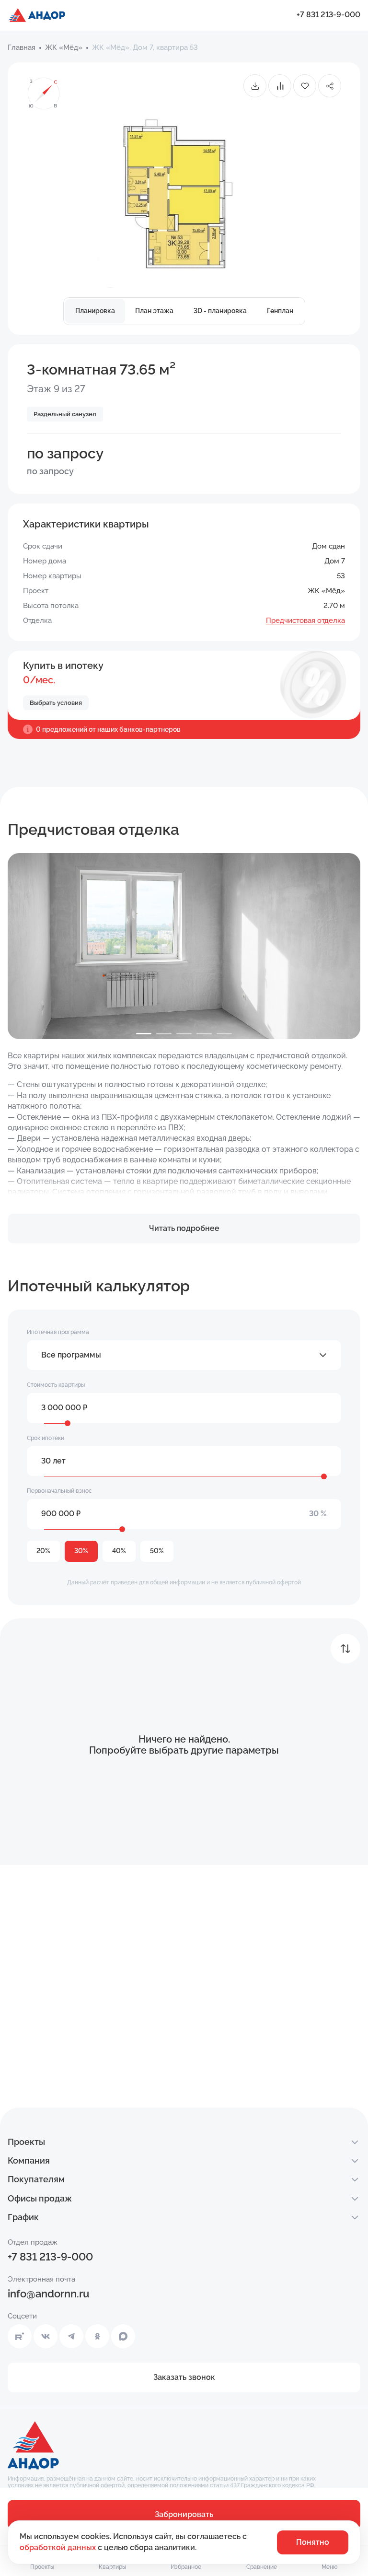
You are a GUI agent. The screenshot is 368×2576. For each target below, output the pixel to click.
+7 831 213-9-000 (328, 15)
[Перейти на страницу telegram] (71, 2336)
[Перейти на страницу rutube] (20, 2336)
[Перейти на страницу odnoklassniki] (97, 2336)
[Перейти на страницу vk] (46, 2336)
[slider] (68, 1423)
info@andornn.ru (48, 2294)
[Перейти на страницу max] (123, 2336)
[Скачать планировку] (255, 86)
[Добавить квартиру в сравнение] (280, 86)
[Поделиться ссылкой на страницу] (330, 86)
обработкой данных (59, 2547)
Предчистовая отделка (305, 621)
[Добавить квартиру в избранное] (305, 86)
